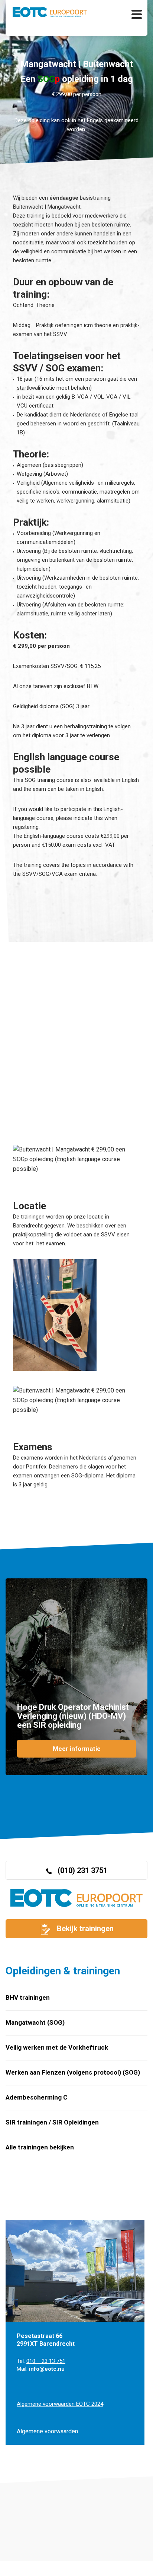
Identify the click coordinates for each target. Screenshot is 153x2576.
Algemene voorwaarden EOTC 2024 (60, 2404)
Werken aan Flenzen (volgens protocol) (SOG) (73, 2072)
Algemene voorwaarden (47, 2431)
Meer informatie (77, 1749)
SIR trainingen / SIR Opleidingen (52, 2122)
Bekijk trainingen (84, 1929)
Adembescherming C (37, 2097)
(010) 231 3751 (82, 1870)
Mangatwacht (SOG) (35, 2022)
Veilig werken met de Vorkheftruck (57, 2047)
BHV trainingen (28, 1997)
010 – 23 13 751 (46, 2361)
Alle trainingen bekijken (40, 2147)
